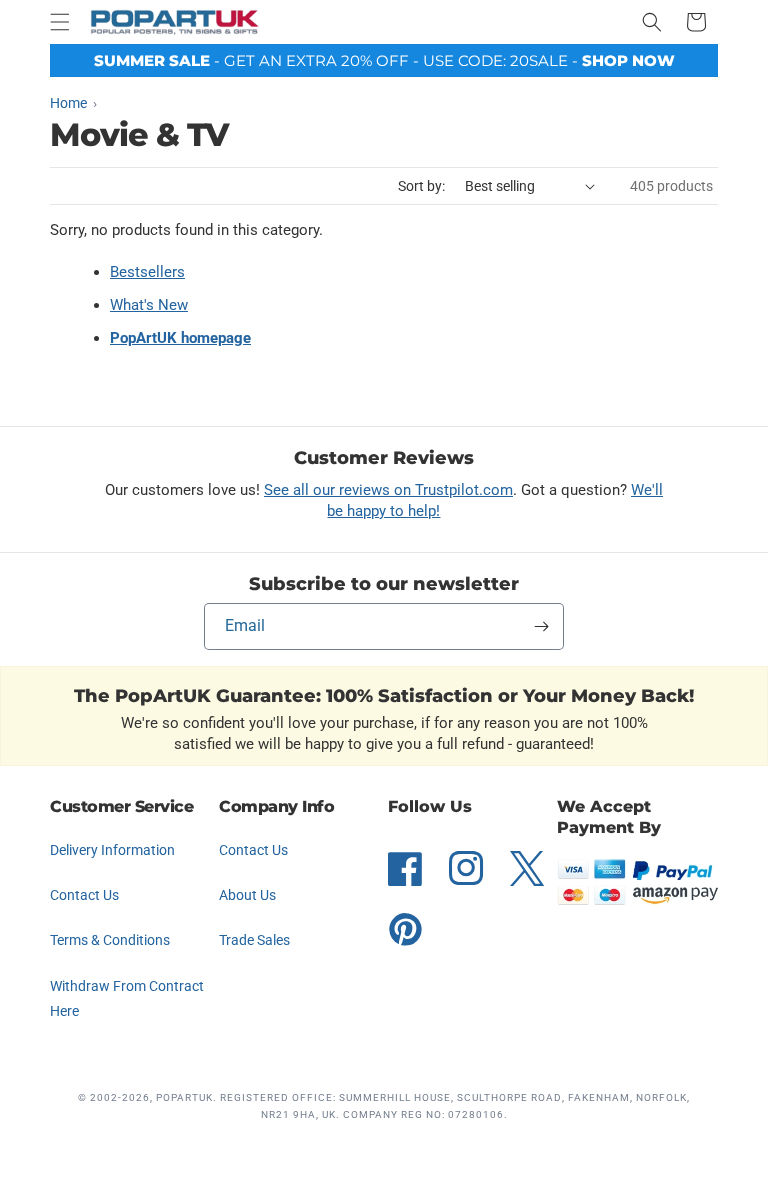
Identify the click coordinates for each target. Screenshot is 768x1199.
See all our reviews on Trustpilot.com (388, 490)
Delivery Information (112, 850)
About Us (247, 895)
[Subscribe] (541, 626)
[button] (60, 22)
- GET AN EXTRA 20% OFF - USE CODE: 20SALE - (384, 60)
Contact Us (84, 895)
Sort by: (421, 186)
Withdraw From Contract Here (127, 998)
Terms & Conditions (110, 940)
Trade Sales (254, 940)
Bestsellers (147, 272)
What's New (149, 305)
